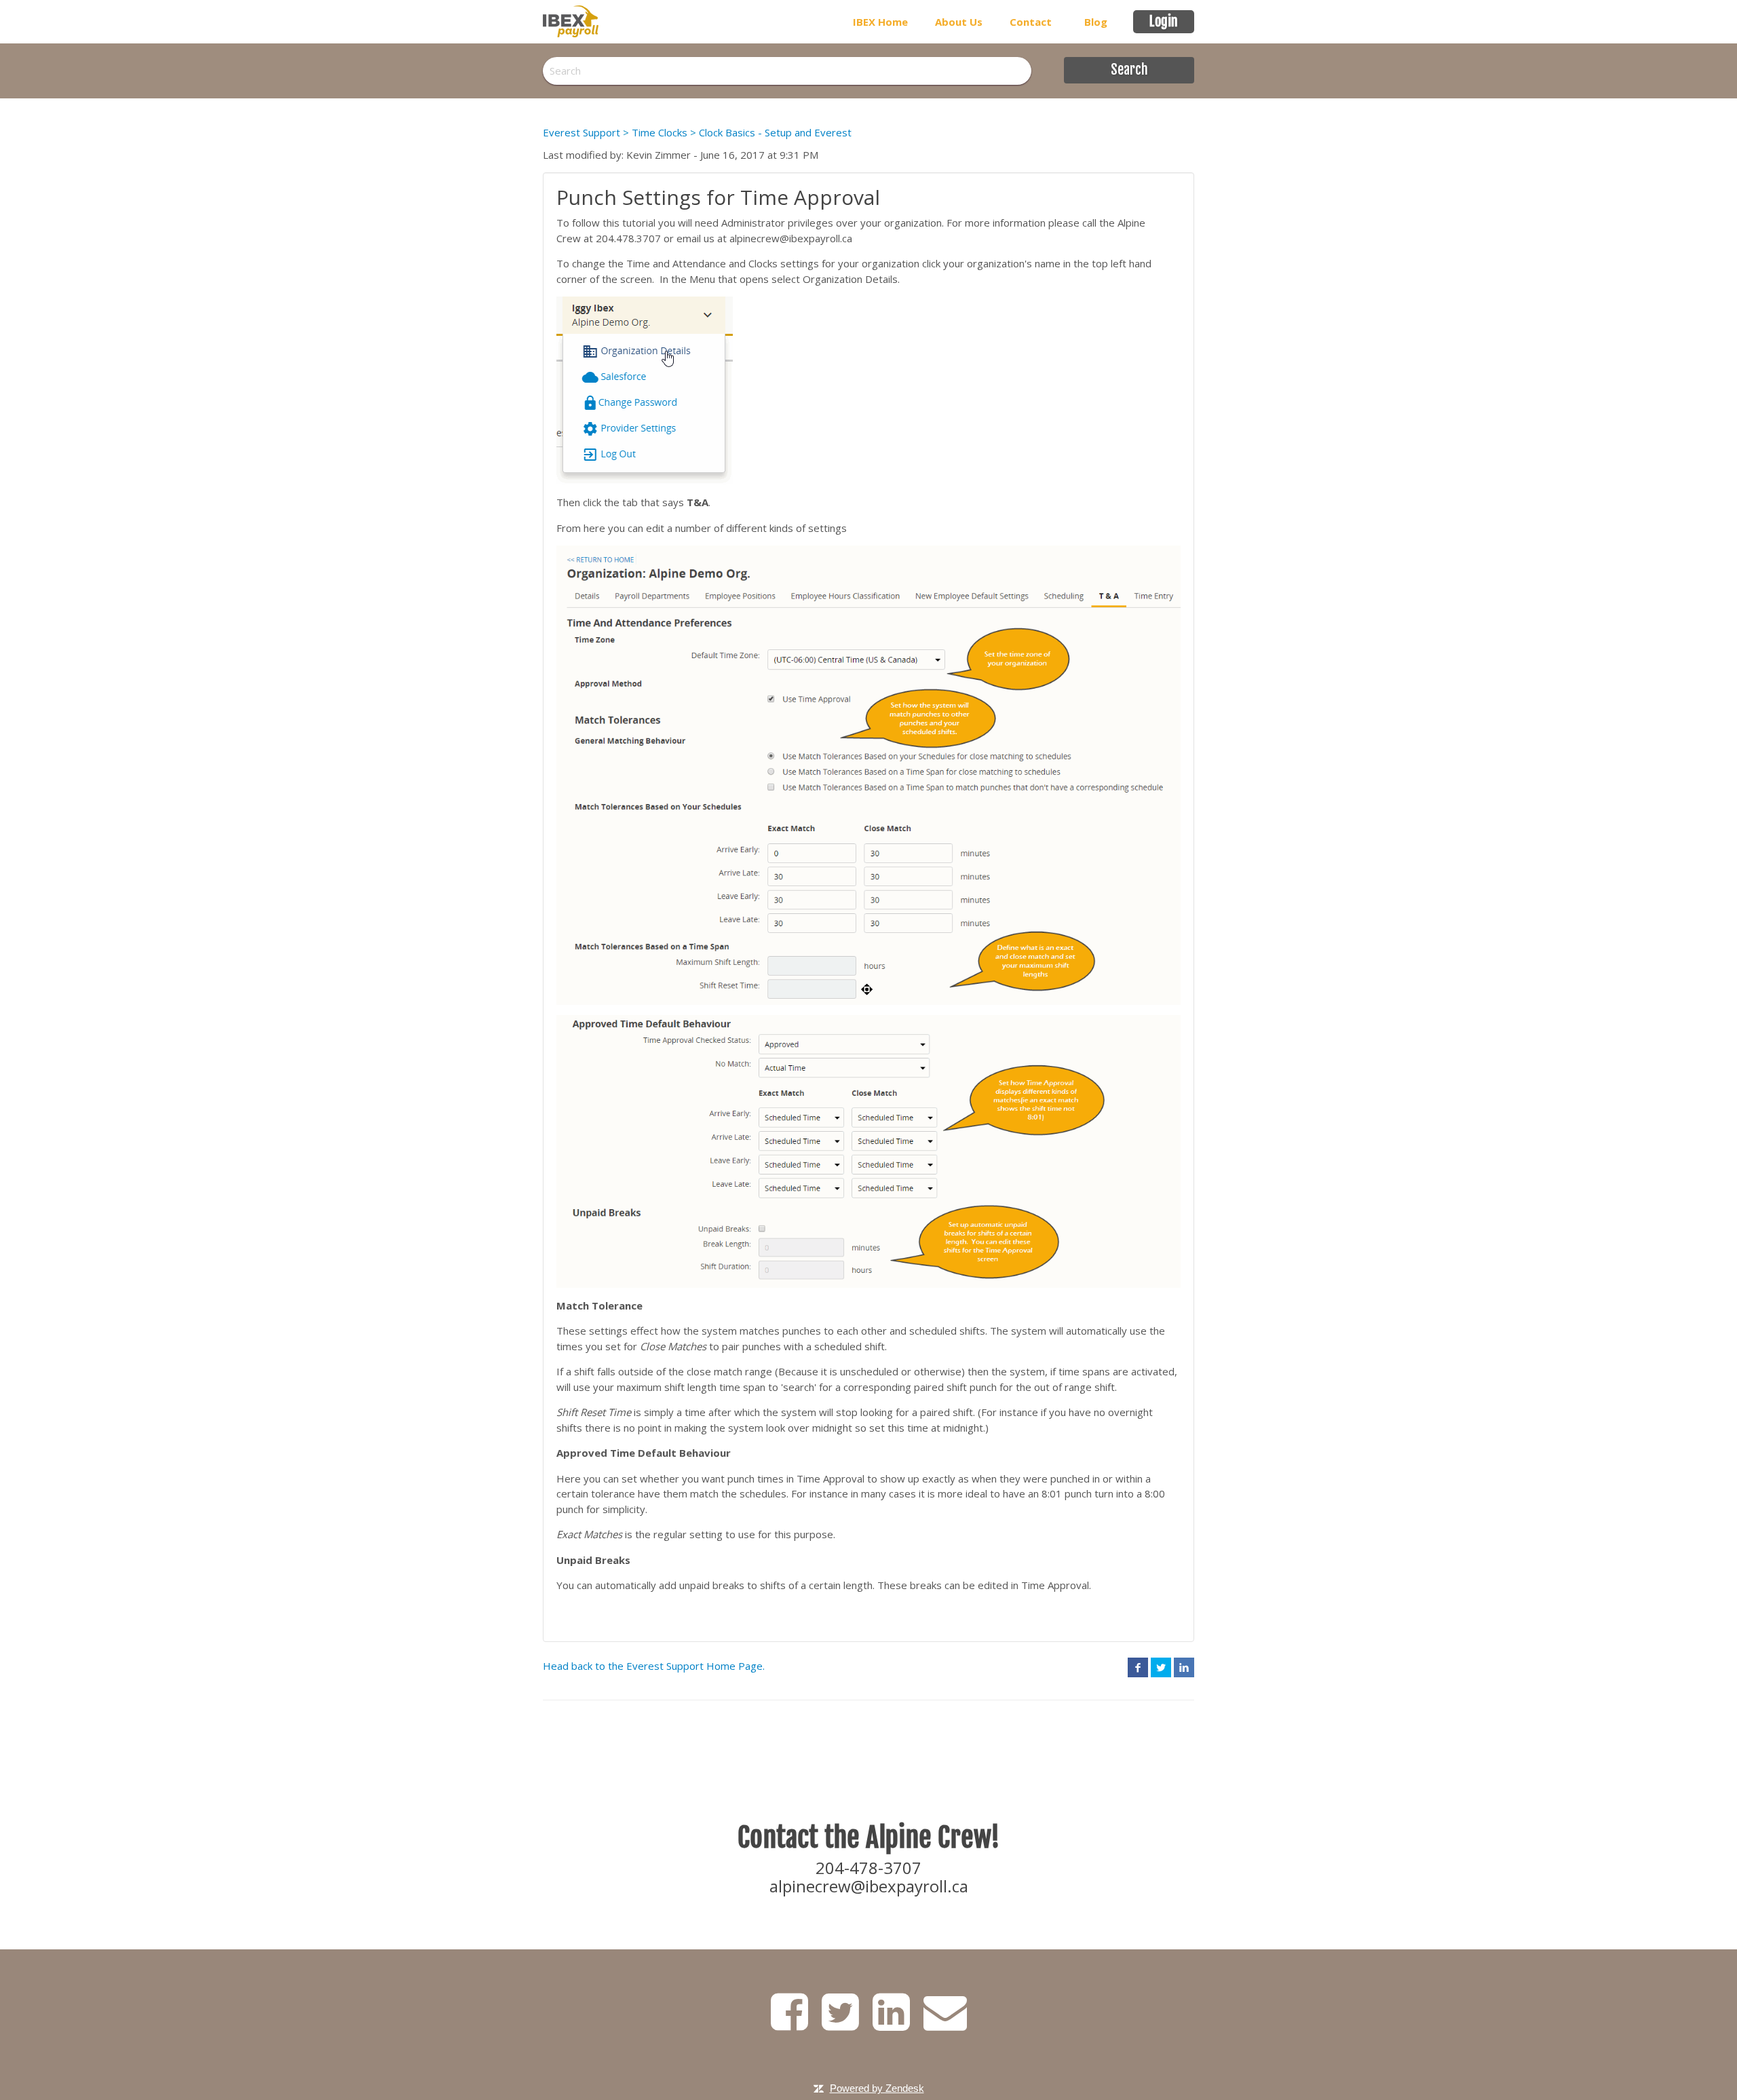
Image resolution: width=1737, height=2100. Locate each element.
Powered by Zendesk (877, 2088)
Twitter (1161, 1667)
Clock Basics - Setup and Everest (775, 132)
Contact (1031, 22)
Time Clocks (660, 132)
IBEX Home (880, 22)
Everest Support (581, 132)
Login (1164, 21)
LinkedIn (1184, 1667)
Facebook (1138, 1667)
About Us (959, 22)
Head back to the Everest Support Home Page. (654, 1666)
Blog (1096, 22)
